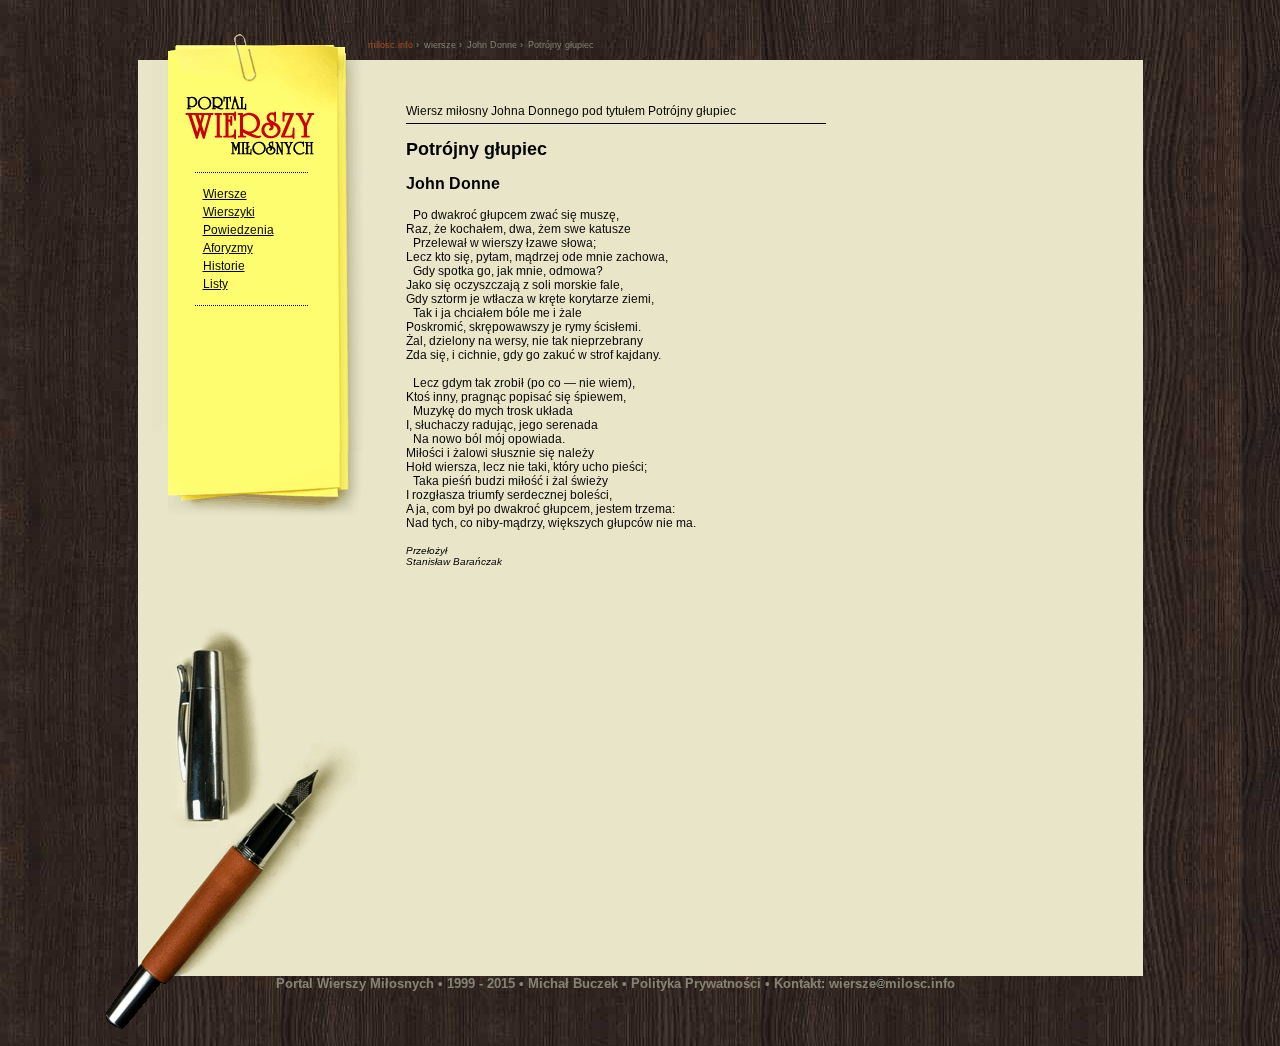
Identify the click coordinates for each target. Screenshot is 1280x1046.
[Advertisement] (574, 782)
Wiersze (225, 194)
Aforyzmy (228, 248)
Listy (215, 284)
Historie (224, 266)
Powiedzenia (238, 230)
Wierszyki (229, 212)
